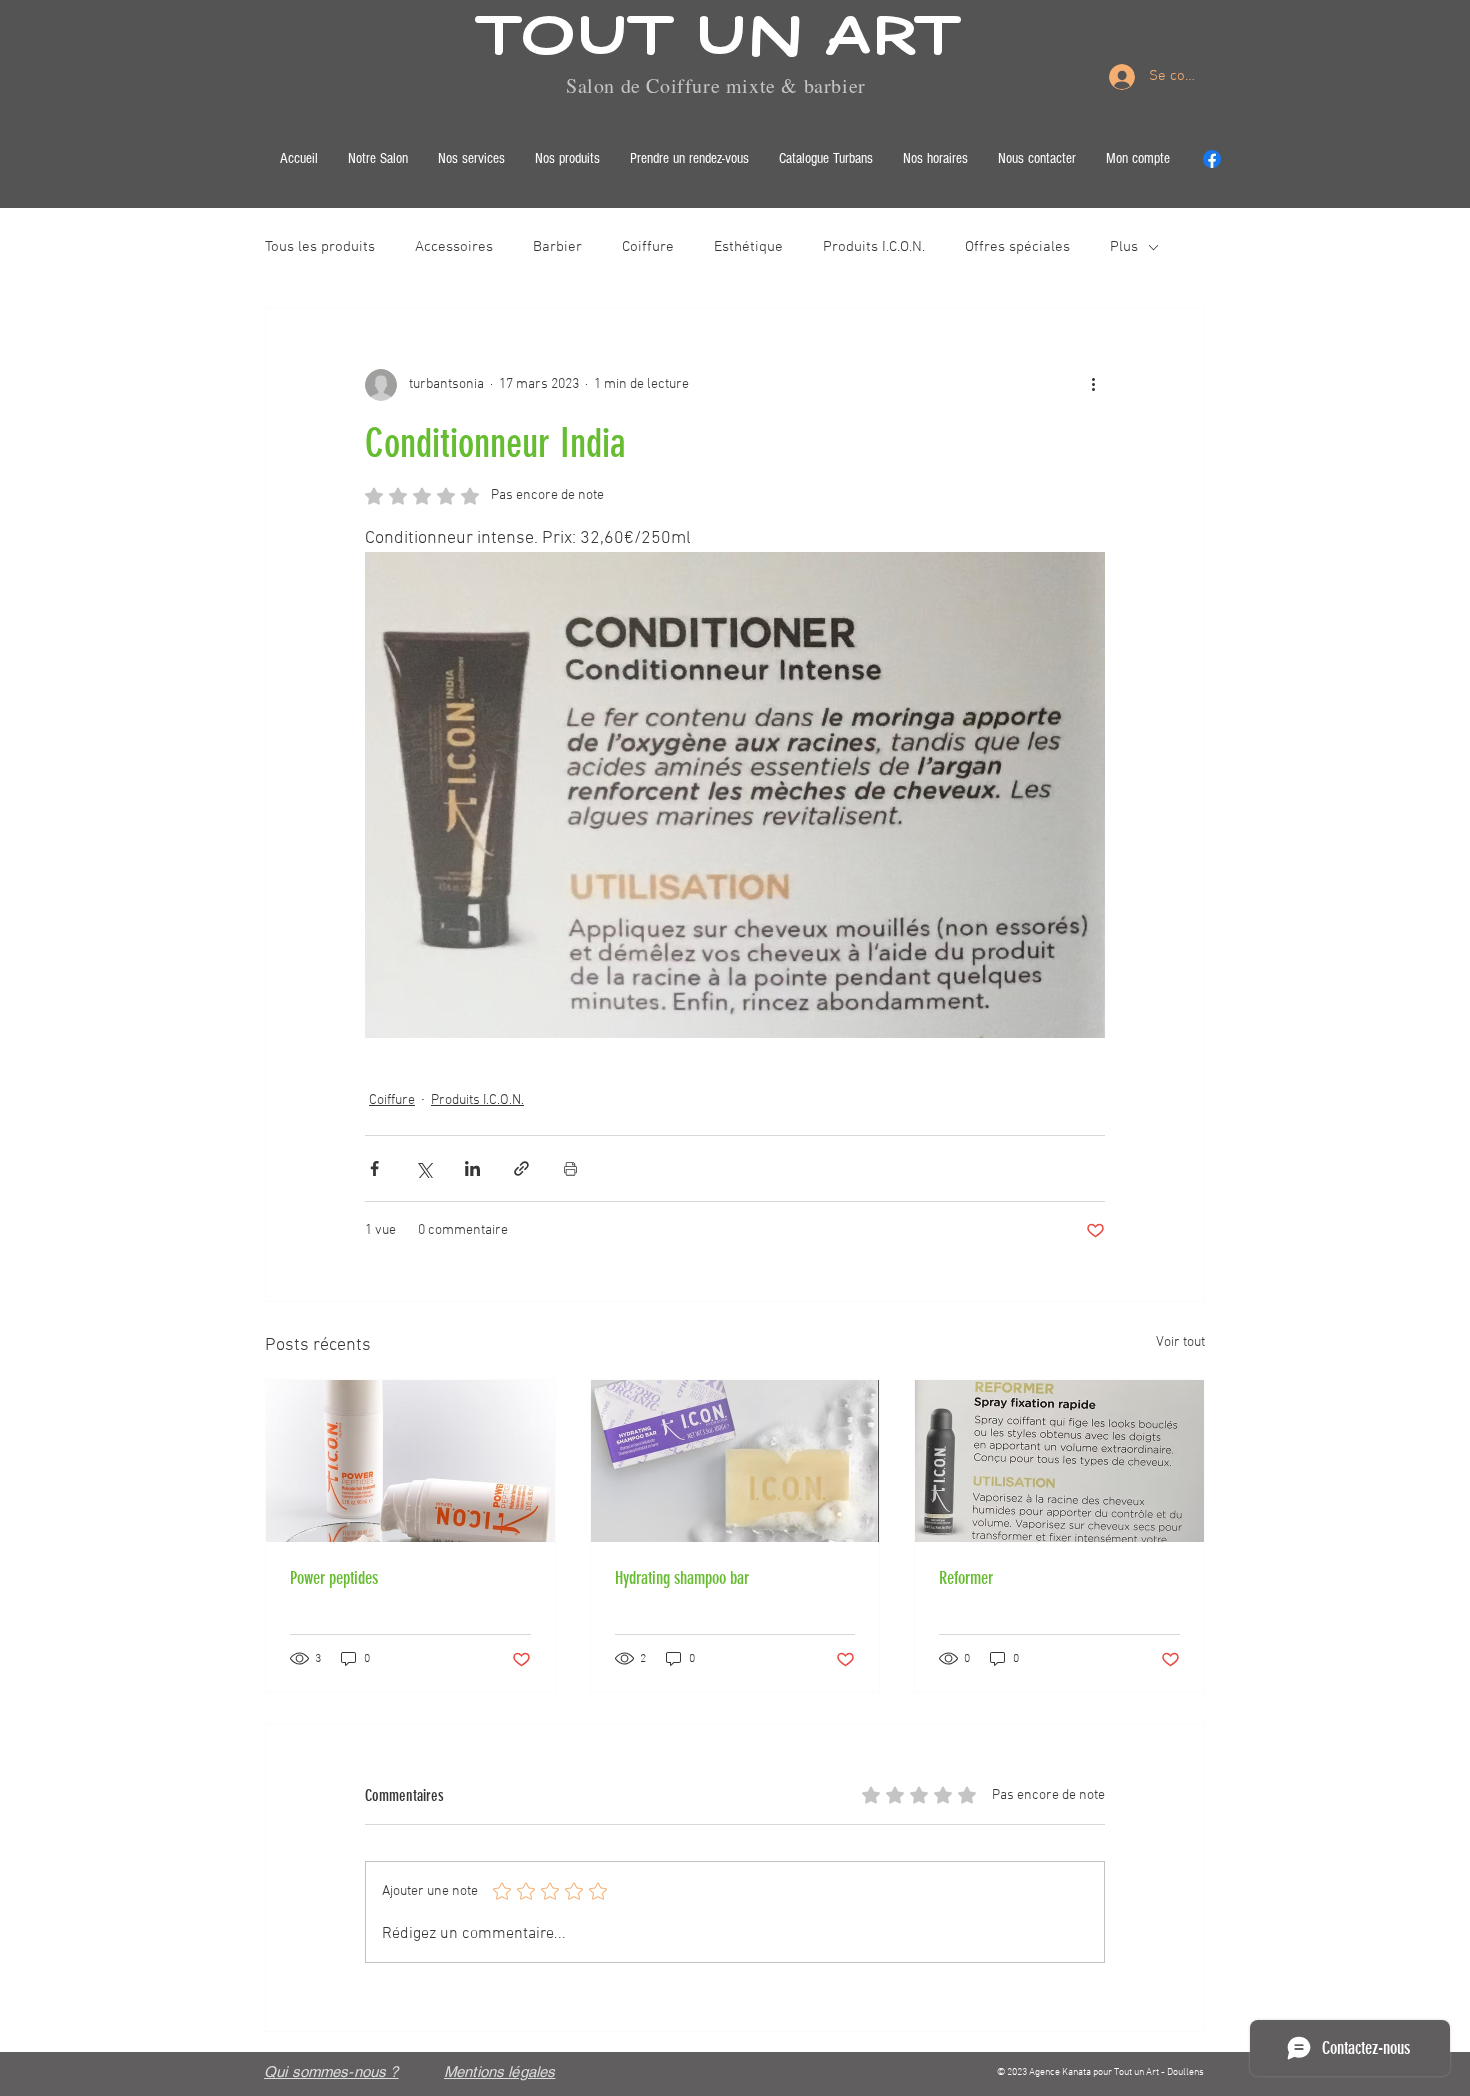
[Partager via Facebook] (374, 1168)
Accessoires (454, 247)
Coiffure (648, 247)
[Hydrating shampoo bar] (735, 1461)
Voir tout (1180, 1342)
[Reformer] (1059, 1461)
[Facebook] (1212, 159)
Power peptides (334, 1578)
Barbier (557, 247)
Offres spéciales (1017, 247)
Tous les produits (320, 247)
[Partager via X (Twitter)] (423, 1168)
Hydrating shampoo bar (682, 1578)
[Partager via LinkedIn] (472, 1168)
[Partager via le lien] (521, 1168)
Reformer (966, 1578)
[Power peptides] (410, 1461)
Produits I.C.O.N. (874, 247)
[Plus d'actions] (1093, 385)
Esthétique (748, 247)
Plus (1124, 247)
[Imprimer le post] (570, 1168)
